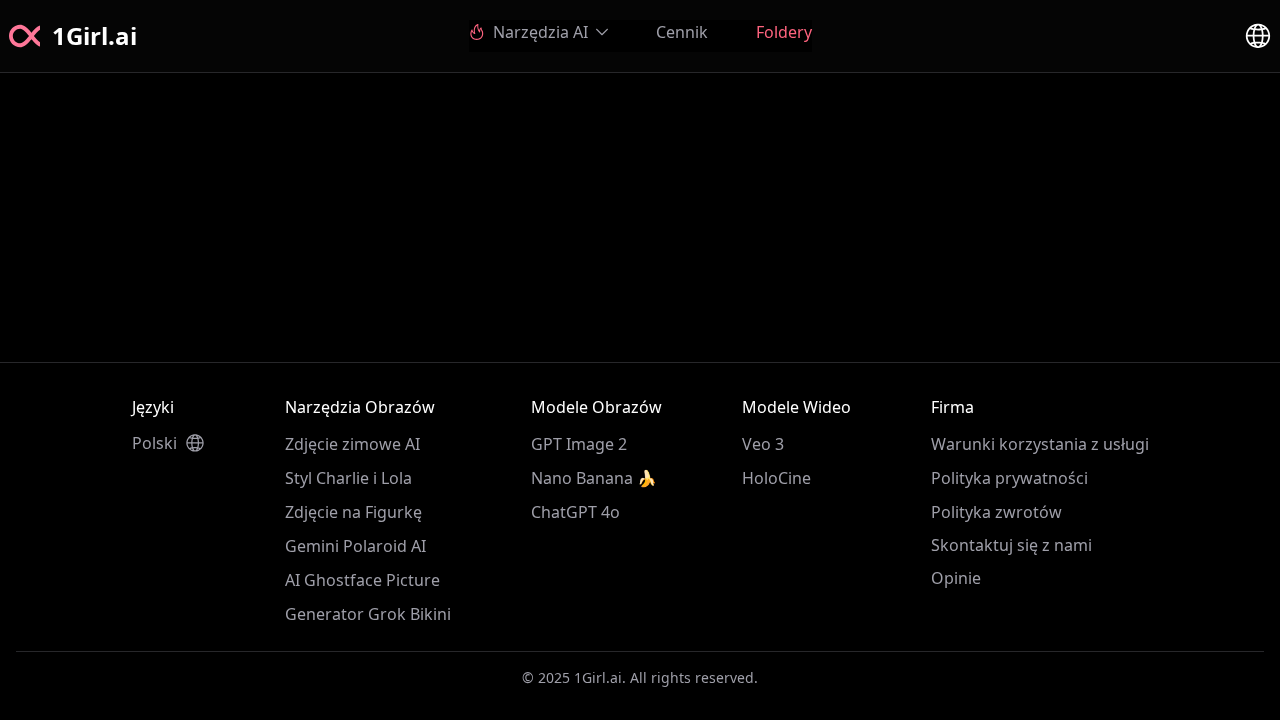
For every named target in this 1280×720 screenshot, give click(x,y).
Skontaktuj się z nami (1011, 545)
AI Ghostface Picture (362, 580)
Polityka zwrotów (996, 512)
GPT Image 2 (579, 444)
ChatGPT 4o (575, 512)
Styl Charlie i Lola (348, 478)
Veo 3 (763, 444)
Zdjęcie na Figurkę (353, 512)
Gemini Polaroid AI (355, 546)
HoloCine (776, 478)
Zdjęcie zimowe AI (352, 444)
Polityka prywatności (1009, 478)
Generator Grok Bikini (368, 614)
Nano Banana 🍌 (594, 478)
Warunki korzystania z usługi (1040, 444)
